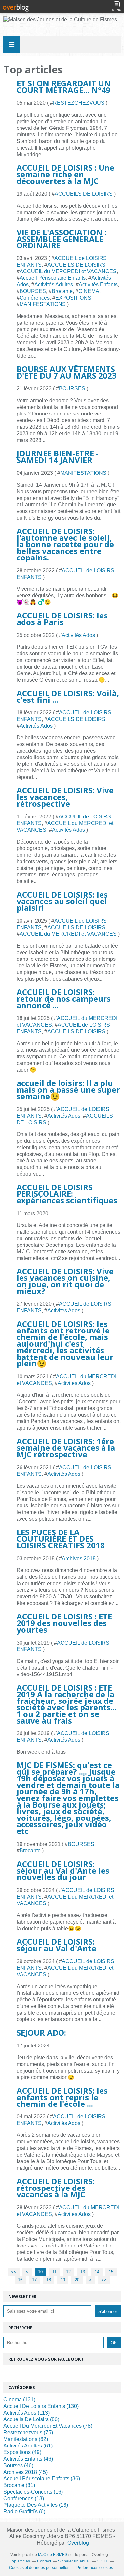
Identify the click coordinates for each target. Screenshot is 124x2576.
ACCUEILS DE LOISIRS (84, 194)
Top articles (20, 2561)
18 (49, 2280)
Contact (44, 2561)
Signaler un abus (74, 2561)
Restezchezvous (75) (28, 2433)
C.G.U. (103, 2561)
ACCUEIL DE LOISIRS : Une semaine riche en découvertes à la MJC (65, 174)
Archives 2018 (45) (25, 2472)
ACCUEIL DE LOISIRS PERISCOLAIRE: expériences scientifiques (67, 1194)
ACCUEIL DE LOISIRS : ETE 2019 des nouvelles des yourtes (64, 1623)
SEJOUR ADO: (41, 2032)
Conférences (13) (24, 2498)
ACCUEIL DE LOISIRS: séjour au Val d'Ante (56, 1945)
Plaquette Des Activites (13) (36, 2505)
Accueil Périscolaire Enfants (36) (42, 2479)
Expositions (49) (22, 2452)
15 (111, 2272)
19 (63, 2280)
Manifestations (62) (26, 2439)
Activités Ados (78, 635)
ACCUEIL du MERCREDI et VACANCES (68, 271)
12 (68, 2272)
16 (20, 2280)
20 (77, 2280)
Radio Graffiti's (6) (24, 2512)
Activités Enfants (98, 285)
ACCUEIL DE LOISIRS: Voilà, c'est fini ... (68, 696)
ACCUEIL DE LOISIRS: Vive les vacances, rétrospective (65, 797)
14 (97, 2272)
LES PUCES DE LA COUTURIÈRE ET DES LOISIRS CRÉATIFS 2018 (61, 1539)
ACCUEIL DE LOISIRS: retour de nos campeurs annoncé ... (64, 999)
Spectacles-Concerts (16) (33, 2492)
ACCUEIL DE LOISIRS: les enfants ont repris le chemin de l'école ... (62, 2097)
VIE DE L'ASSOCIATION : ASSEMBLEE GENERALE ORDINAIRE (62, 239)
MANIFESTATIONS (43, 304)
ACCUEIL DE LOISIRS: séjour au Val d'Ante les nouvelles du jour (63, 1870)
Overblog (78, 2543)
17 (34, 2280)
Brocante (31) (19, 2485)
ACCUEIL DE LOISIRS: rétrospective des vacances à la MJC (56, 2188)
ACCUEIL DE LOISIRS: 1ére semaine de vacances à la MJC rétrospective (66, 1448)
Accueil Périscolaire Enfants (53, 278)
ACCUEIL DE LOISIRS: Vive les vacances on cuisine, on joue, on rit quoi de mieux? (65, 1281)
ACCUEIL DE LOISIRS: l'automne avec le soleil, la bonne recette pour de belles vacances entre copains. (65, 544)
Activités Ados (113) (26, 2413)
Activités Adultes (54, 285)
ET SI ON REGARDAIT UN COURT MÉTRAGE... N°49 (64, 86)
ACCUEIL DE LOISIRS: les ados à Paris (62, 619)
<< (14, 2272)
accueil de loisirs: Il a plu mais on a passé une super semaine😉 (68, 1089)
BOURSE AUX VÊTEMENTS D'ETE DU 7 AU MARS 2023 (67, 372)
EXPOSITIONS (73, 298)
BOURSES (33, 291)
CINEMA (89, 291)
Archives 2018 (79, 1558)
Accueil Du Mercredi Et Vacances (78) (48, 2426)
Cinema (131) (19, 2400)
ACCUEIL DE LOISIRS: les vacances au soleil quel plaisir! (62, 901)
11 (54, 2272)
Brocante (62, 291)
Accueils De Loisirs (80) (31, 2419)
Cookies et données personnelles (39, 2568)
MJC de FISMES (53, 2555)
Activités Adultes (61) (28, 2446)
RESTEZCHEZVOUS (79, 103)
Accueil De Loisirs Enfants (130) (41, 2406)
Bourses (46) (18, 2465)
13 (83, 2272)
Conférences (35, 298)
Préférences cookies (95, 2568)
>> (104, 2280)
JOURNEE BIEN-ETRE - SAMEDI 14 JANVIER (58, 457)
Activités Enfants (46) (28, 2459)
